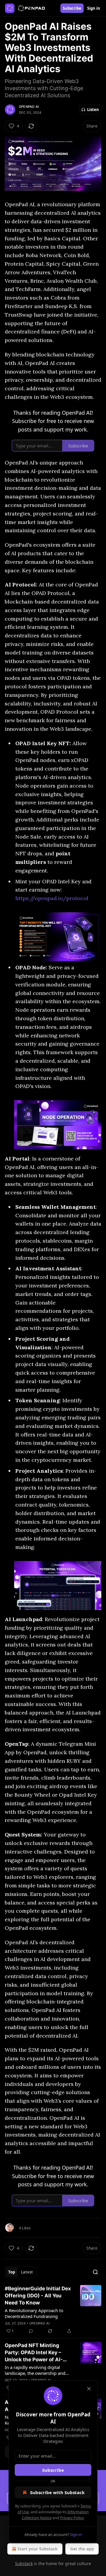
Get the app (82, 2549)
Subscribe (72, 8)
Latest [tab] (27, 2272)
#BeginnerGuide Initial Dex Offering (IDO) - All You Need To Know (38, 2296)
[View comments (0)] (31, 2331)
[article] (53, 2310)
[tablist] (21, 2272)
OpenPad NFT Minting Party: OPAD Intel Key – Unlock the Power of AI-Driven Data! (34, 2353)
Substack (24, 2563)
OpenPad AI (29, 107)
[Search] (95, 2272)
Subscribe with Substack (57, 2492)
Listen (93, 110)
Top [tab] (12, 2272)
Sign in (94, 8)
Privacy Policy (72, 2518)
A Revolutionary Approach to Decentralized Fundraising (34, 2313)
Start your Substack (38, 2549)
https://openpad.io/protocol (52, 898)
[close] (89, 2389)
